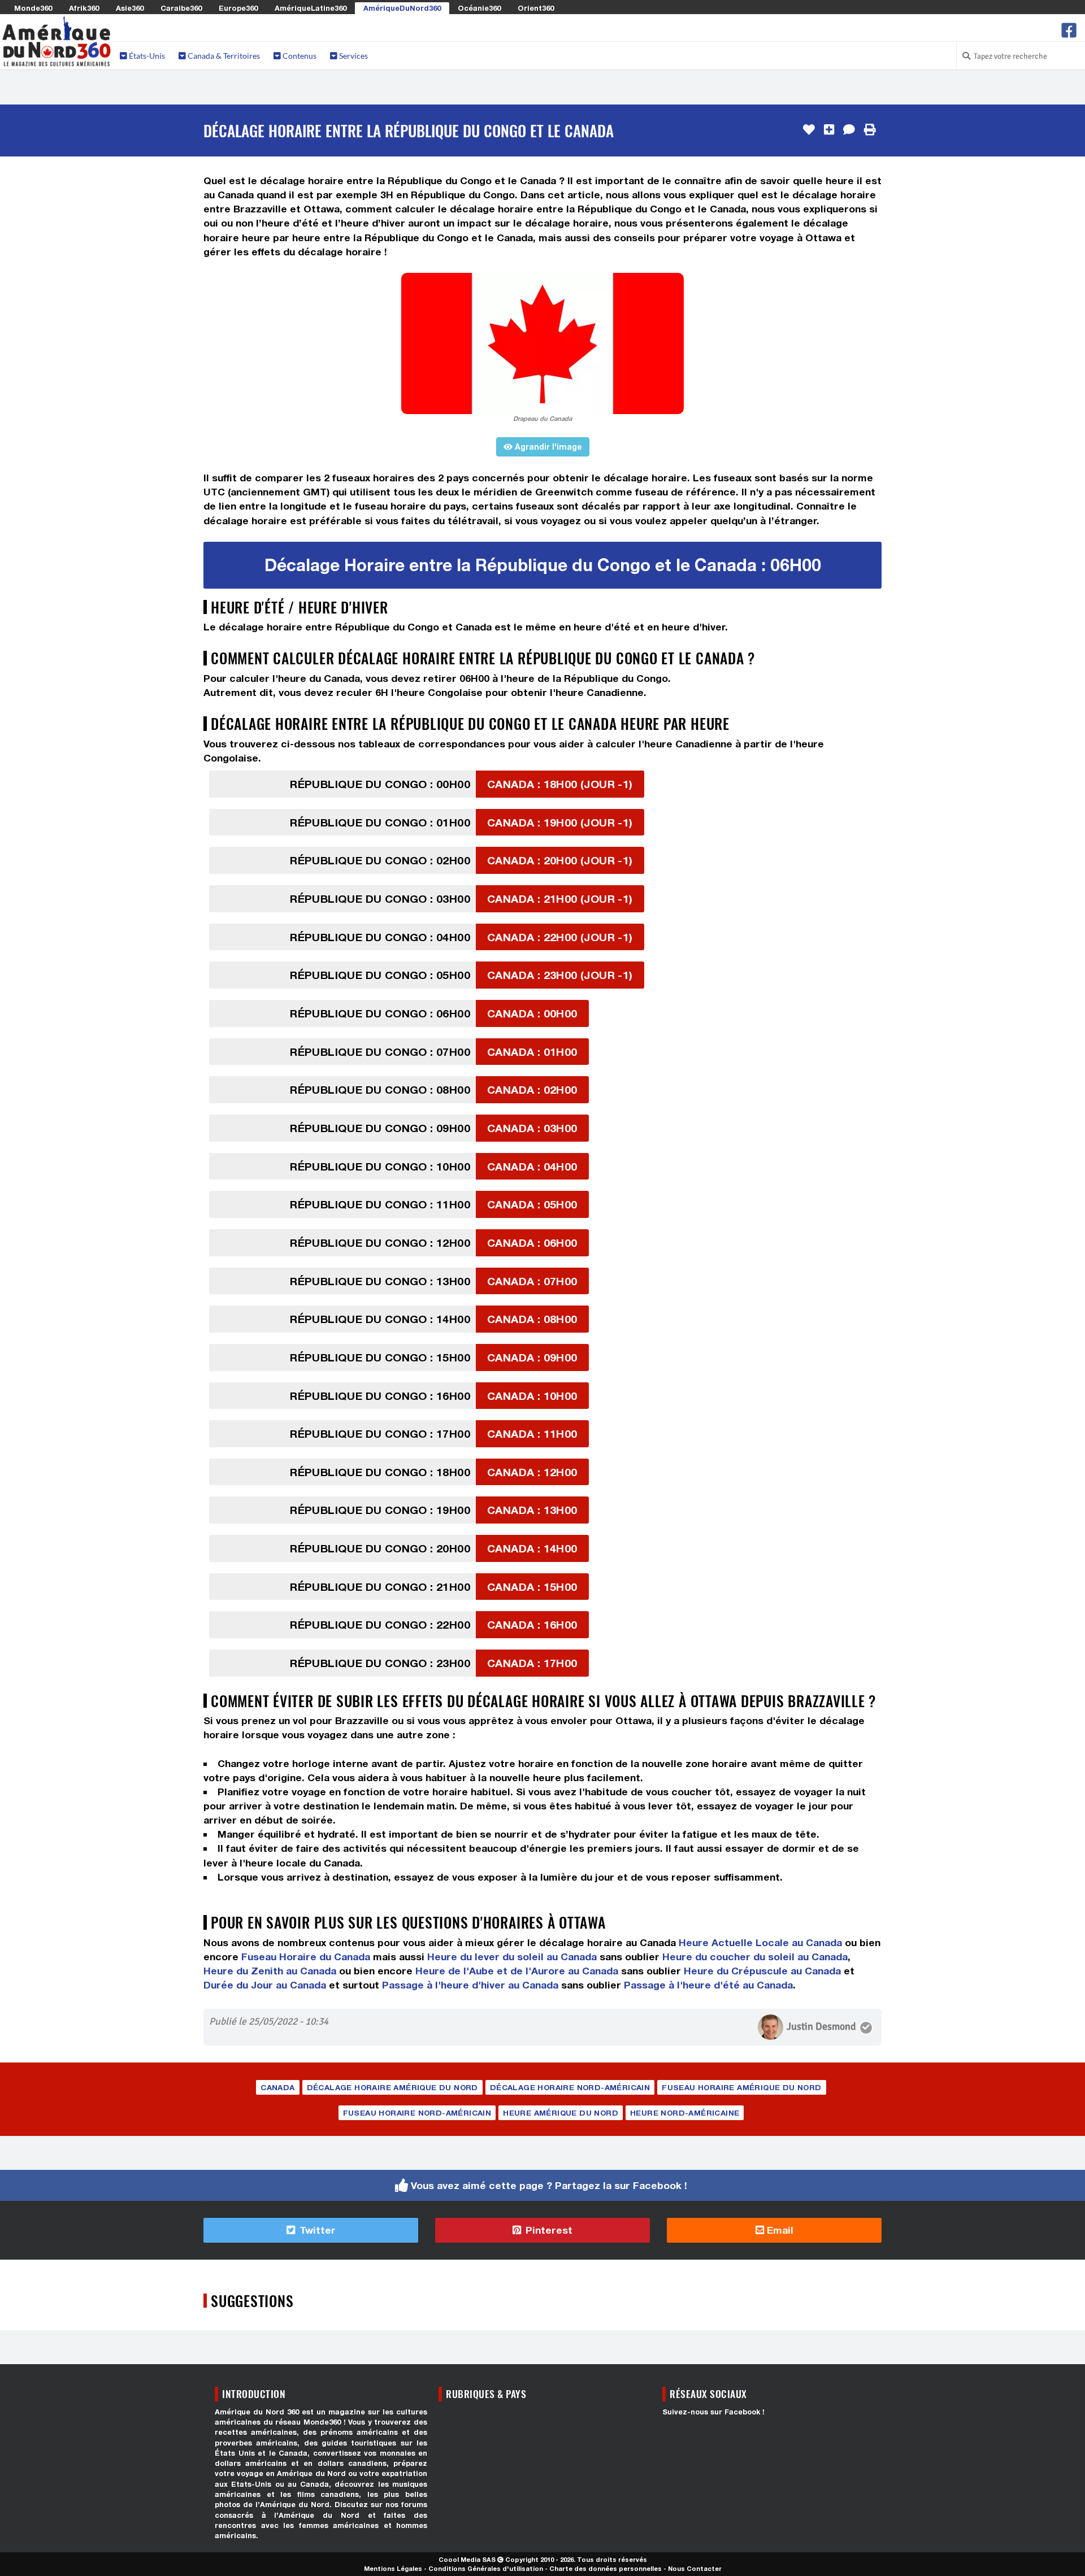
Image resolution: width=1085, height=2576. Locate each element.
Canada (277, 2087)
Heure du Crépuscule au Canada (762, 1971)
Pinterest (548, 2230)
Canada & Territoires (223, 56)
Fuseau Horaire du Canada (306, 1957)
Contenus (299, 56)
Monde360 (33, 8)
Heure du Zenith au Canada (270, 1971)
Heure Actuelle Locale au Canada (760, 1942)
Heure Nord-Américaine (685, 2113)
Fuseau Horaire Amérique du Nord (741, 2087)
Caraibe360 (181, 8)
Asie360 (130, 8)
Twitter (316, 2230)
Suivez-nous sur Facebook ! (713, 2412)
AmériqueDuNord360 (402, 8)
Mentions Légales (393, 2568)
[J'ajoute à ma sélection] (829, 130)
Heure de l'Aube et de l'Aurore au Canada (517, 1971)
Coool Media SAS (467, 2559)
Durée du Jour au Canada (265, 1985)
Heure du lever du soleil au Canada (512, 1957)
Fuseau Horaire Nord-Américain (417, 2113)
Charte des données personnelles (606, 2568)
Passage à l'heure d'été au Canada (708, 1985)
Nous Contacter (695, 2568)
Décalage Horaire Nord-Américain (570, 2087)
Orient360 (536, 8)
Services (353, 56)
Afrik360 (84, 8)
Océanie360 (479, 8)
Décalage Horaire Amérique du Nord (392, 2087)
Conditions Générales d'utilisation (486, 2568)
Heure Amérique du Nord (561, 2113)
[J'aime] (809, 130)
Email (779, 2230)
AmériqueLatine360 (311, 8)
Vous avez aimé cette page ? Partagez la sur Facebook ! (549, 2185)
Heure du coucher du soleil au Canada (755, 1957)
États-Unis (146, 56)
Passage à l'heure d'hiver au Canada (470, 1985)
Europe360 (238, 8)
